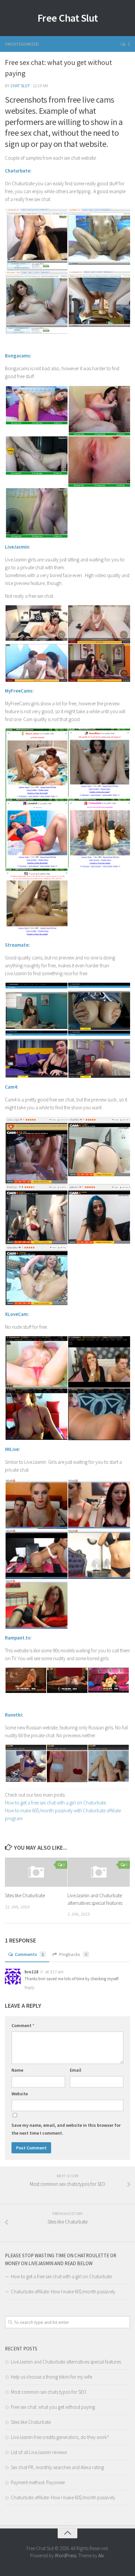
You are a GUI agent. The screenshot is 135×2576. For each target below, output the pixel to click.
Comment (23, 2025)
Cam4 (11, 1087)
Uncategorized (22, 44)
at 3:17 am (54, 1972)
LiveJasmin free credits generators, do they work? (60, 2437)
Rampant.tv (18, 1638)
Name (17, 2070)
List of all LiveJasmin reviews (39, 2452)
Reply (29, 1988)
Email (76, 2070)
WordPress (66, 2556)
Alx (101, 2556)
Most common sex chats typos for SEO (48, 2392)
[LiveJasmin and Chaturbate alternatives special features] (99, 1872)
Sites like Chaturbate (25, 1895)
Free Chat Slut (68, 18)
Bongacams (18, 356)
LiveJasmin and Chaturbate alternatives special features (66, 2362)
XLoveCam (16, 1314)
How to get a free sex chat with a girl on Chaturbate (55, 1803)
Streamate (17, 945)
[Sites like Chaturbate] (36, 1872)
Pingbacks (73, 1954)
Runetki (13, 1715)
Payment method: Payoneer (38, 2482)
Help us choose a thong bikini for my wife (51, 2377)
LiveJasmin (17, 547)
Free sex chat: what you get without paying (53, 2407)
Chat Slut (20, 86)
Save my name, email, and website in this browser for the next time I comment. (66, 2129)
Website (20, 2094)
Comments (29, 1954)
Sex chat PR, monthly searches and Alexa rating (57, 2467)
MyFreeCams (19, 691)
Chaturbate (18, 171)
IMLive (12, 1449)
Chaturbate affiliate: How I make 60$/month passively (63, 2292)
